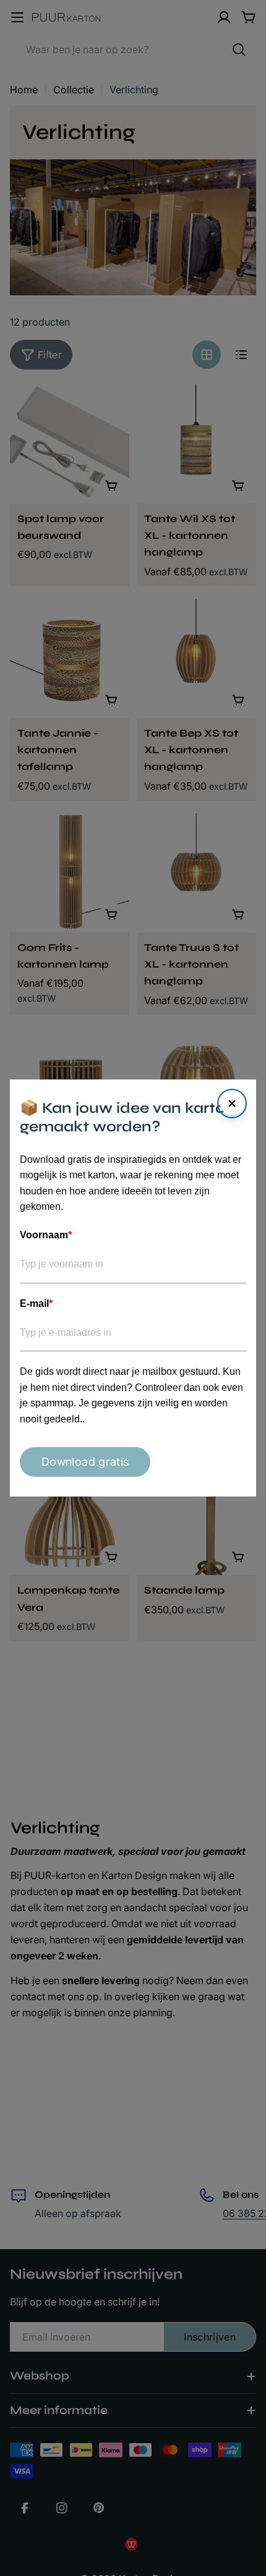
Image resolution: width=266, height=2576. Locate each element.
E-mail (36, 1303)
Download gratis (85, 1462)
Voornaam (46, 1235)
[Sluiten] (232, 1104)
